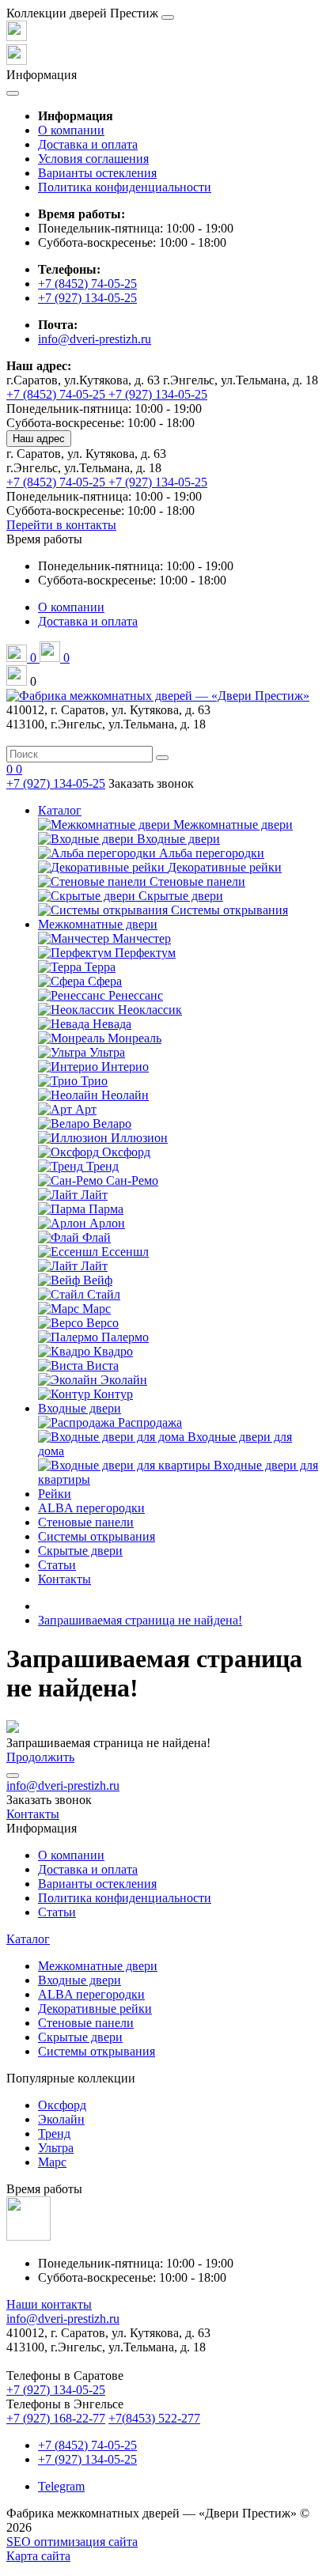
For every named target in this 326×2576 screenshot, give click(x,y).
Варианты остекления (97, 173)
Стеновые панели (86, 1522)
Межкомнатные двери (98, 924)
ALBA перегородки (91, 1508)
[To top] (13, 1776)
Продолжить (40, 1757)
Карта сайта (38, 2556)
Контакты (64, 1579)
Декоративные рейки (95, 2009)
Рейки (55, 1494)
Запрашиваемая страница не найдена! (140, 1620)
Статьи (57, 1565)
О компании (71, 130)
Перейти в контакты (61, 525)
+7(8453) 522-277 (154, 2418)
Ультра (56, 2148)
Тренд (54, 2133)
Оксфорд (62, 2105)
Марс (52, 2162)
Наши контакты (49, 2304)
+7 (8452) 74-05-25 (87, 284)
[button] (44, 539)
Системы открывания (97, 1536)
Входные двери (80, 1408)
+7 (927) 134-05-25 (87, 298)
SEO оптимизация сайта (72, 2542)
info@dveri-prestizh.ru (95, 339)
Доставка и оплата (88, 144)
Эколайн (61, 2119)
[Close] (168, 17)
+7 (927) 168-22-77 (56, 2418)
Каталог (60, 810)
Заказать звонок (151, 783)
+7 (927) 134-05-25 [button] (56, 2390)
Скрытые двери (80, 1551)
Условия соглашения (93, 159)
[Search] (162, 758)
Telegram (61, 2486)
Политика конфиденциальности (125, 187)
